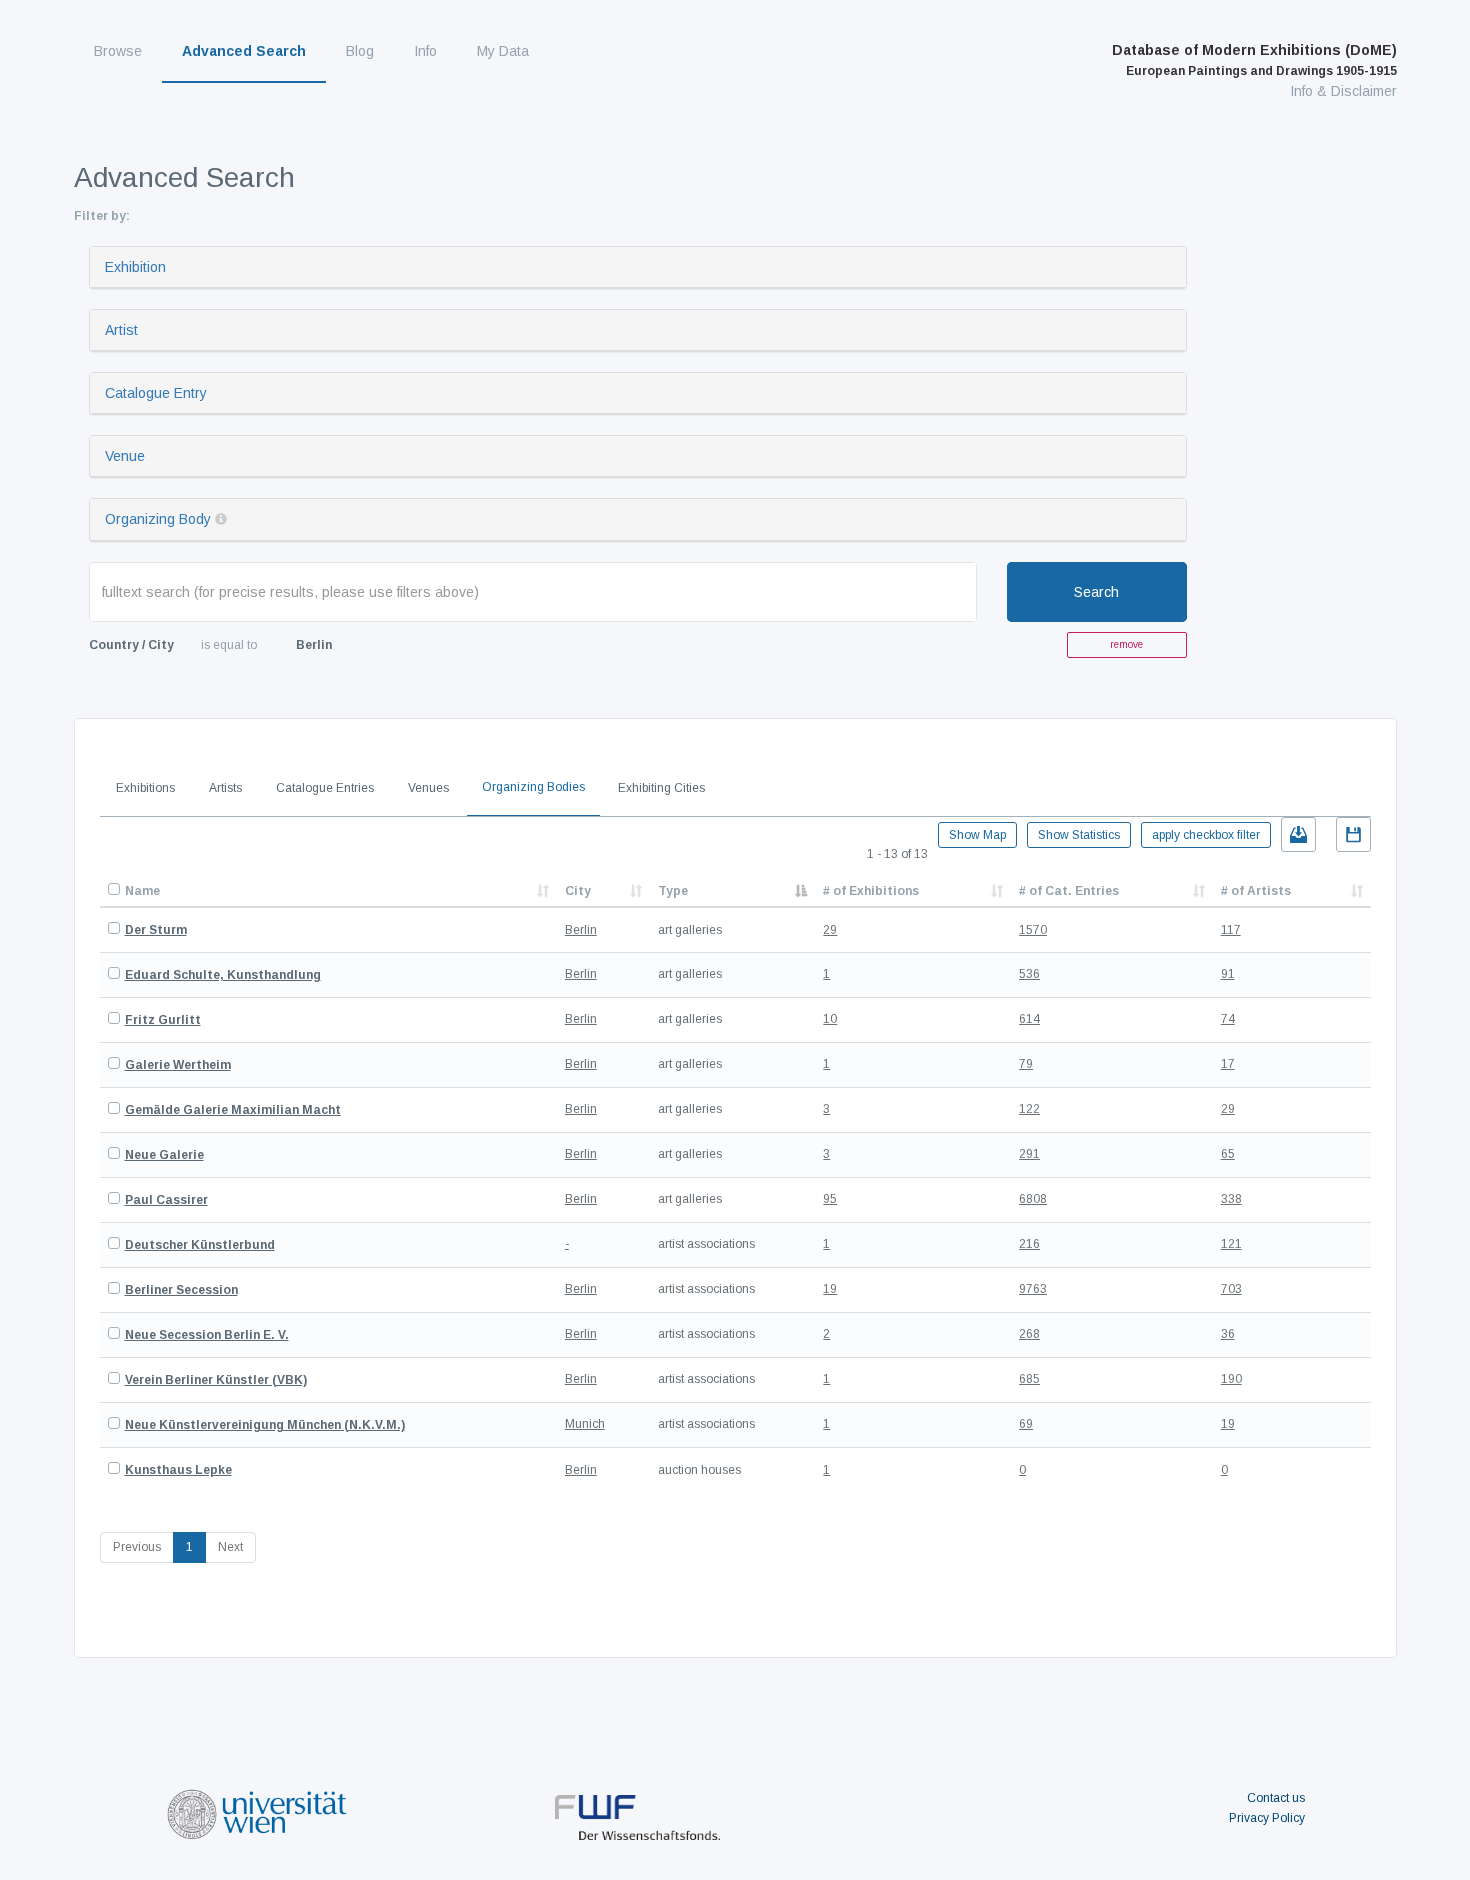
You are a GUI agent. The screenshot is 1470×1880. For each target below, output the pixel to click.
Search (1096, 592)
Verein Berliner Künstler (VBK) (216, 1380)
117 (1231, 930)
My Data (503, 51)
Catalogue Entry (156, 393)
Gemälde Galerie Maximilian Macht (233, 1110)
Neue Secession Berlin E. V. (207, 1335)
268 (1029, 1334)
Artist (121, 330)
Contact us (1276, 1798)
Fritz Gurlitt (163, 1020)
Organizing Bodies (533, 787)
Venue (125, 456)
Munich (585, 1424)
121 (1231, 1244)
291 (1029, 1154)
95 (830, 1199)
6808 (1033, 1199)
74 (1228, 1019)
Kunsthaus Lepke (178, 1470)
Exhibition (135, 267)
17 (1228, 1064)
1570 (1033, 930)
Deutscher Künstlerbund (200, 1245)
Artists (225, 788)
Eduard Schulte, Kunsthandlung (223, 975)
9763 (1033, 1289)
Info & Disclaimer (1343, 91)
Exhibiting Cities (661, 788)
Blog (360, 51)
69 (1026, 1424)
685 (1029, 1379)
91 (1228, 974)
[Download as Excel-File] (1298, 834)
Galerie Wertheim (178, 1065)
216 (1029, 1244)
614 (1029, 1019)
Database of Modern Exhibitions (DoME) (1254, 60)
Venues (428, 788)
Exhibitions (145, 788)
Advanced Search (244, 51)
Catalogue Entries (325, 788)
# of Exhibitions (871, 891)
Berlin (581, 930)
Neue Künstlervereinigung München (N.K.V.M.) (265, 1425)
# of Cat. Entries (1069, 891)
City (578, 891)
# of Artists (1256, 891)
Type (673, 891)
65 (1228, 1154)
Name (142, 891)
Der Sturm (156, 930)
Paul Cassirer (166, 1200)
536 (1029, 974)
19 (830, 1289)
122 (1029, 1109)
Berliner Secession (181, 1290)
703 (1231, 1289)
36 (1228, 1334)
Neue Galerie (164, 1155)
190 (1231, 1379)
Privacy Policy (1267, 1818)
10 (830, 1019)
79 (1026, 1064)
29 (830, 930)
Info (425, 51)
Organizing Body (158, 519)
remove (1126, 644)
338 (1231, 1199)
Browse (118, 51)
